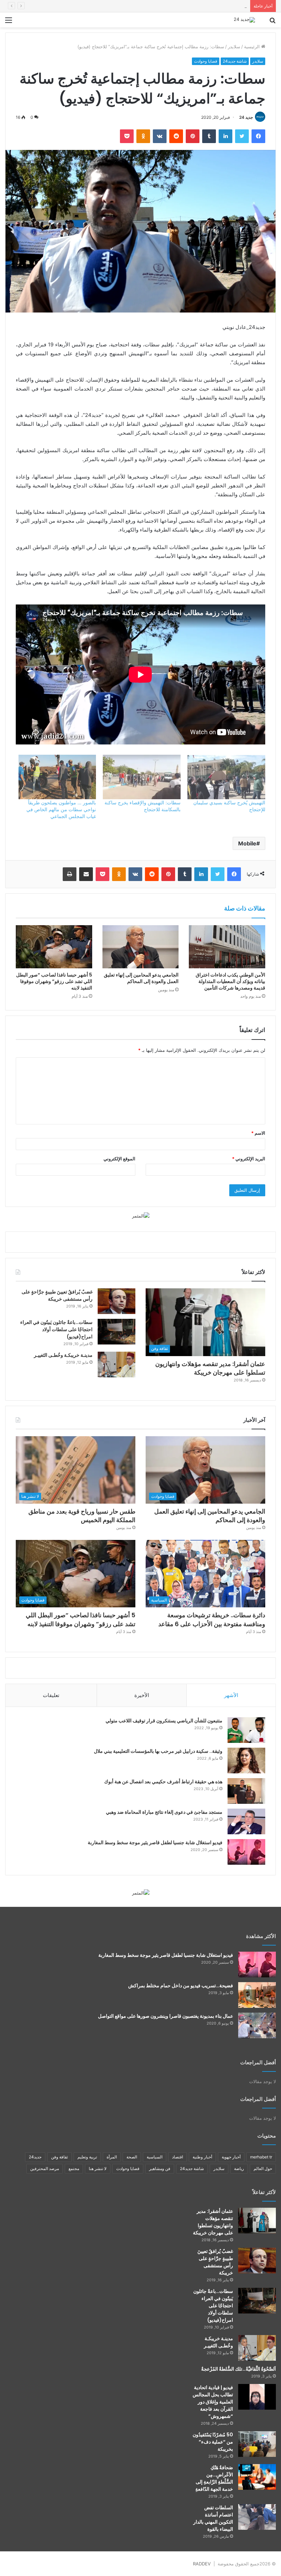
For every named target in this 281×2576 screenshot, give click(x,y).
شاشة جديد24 (235, 61)
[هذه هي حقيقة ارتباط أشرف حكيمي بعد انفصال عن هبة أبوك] (246, 1791)
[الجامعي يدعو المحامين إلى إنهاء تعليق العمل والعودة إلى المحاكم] (141, 947)
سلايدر (234, 47)
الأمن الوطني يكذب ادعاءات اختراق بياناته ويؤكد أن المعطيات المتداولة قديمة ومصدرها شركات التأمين (230, 981)
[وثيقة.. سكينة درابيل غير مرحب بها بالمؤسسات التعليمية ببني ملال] (246, 1761)
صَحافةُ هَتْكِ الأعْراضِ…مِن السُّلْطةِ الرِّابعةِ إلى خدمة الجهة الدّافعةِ (214, 2478)
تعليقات (51, 1695)
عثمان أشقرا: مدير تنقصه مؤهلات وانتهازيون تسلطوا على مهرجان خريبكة (210, 1368)
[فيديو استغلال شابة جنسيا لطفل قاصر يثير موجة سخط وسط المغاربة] (246, 1852)
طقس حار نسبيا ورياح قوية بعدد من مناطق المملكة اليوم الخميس (185, 6)
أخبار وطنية (202, 2157)
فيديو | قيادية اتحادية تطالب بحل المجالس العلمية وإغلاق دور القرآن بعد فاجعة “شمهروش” (213, 2402)
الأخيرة (142, 1695)
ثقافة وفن (59, 2157)
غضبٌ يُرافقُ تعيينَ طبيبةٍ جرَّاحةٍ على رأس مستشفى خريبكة (57, 1295)
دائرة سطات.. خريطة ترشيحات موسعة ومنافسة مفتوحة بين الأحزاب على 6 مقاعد (212, 1619)
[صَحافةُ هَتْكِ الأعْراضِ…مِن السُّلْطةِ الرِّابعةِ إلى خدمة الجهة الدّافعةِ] (257, 2477)
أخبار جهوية (231, 2157)
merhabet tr (261, 2157)
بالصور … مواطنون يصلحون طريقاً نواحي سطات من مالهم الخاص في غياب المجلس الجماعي (61, 809)
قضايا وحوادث (206, 61)
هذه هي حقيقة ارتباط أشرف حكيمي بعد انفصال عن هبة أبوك (163, 1782)
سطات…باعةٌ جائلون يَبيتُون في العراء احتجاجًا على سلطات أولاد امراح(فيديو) (56, 1329)
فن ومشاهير (160, 2169)
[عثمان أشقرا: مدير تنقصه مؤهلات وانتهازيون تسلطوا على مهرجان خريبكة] (257, 2221)
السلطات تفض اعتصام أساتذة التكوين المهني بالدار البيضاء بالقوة (213, 2518)
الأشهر (231, 1695)
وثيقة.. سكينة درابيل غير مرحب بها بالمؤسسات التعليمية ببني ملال (158, 1751)
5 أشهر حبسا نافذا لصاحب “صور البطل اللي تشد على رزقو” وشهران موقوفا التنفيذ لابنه (54, 981)
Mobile (247, 843)
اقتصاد (178, 2157)
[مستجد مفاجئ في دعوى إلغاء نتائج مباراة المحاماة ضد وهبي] (246, 1821)
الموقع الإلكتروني (119, 1159)
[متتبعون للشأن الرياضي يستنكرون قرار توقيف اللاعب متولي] (246, 1730)
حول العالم (263, 2169)
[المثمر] (141, 1215)
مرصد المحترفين (45, 2169)
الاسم (258, 1133)
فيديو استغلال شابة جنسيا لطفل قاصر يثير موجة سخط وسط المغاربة (155, 1842)
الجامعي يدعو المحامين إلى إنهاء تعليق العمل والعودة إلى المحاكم (141, 978)
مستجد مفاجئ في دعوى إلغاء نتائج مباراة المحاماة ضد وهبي (164, 1812)
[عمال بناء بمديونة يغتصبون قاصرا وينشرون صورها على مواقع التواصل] (257, 2025)
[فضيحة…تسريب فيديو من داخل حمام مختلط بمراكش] (257, 1995)
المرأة (112, 2157)
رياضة (239, 2169)
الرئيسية (253, 47)
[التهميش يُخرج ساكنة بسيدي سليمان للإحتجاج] (226, 777)
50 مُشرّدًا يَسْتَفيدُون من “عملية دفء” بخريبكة (213, 2442)
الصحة (132, 2157)
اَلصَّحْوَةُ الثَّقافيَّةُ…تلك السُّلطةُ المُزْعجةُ (239, 2369)
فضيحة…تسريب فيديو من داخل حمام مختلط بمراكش (181, 1986)
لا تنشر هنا (98, 2169)
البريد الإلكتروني (249, 1159)
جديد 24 (246, 117)
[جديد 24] (244, 20)
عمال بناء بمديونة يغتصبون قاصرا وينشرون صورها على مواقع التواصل (166, 2016)
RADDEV (202, 2564)
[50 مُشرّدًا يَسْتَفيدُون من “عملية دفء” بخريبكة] (257, 2444)
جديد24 (35, 2157)
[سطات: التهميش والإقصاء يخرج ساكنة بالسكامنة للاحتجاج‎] (142, 777)
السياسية (155, 2157)
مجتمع (74, 2169)
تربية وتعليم (87, 2157)
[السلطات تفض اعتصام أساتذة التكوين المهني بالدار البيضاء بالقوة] (257, 2517)
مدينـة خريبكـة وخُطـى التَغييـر (63, 1355)
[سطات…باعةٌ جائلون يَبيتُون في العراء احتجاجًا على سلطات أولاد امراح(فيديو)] (117, 1332)
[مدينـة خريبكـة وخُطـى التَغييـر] (117, 1364)
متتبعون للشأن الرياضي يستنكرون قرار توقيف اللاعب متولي (164, 1721)
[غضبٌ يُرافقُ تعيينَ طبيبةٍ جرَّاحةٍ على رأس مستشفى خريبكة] (117, 1301)
